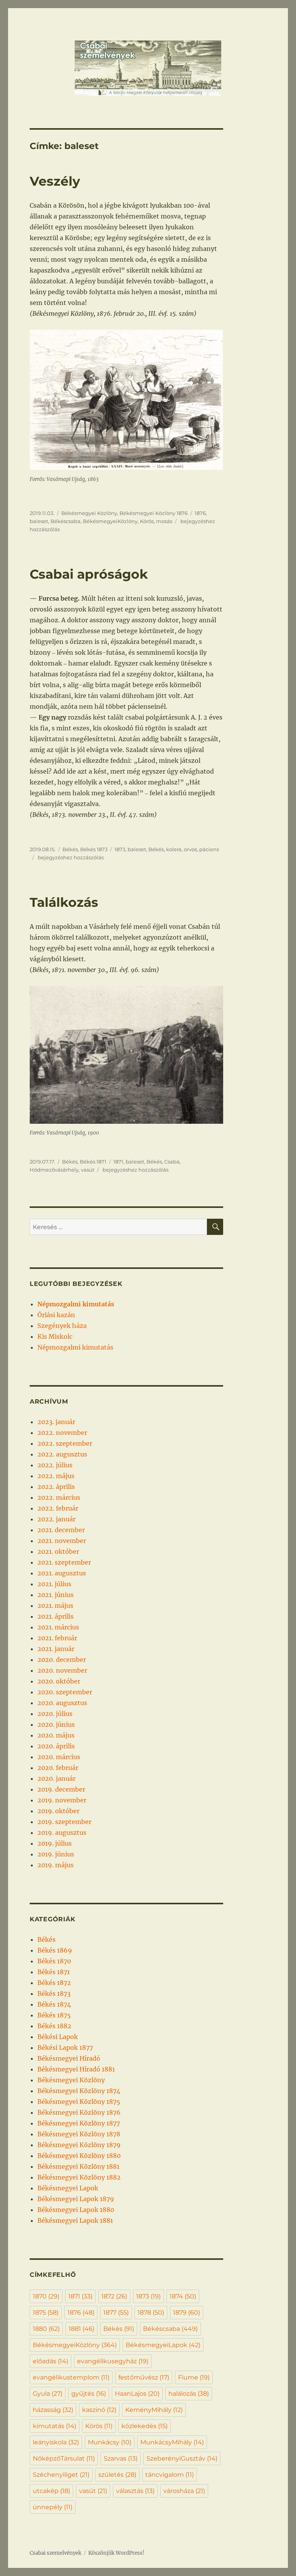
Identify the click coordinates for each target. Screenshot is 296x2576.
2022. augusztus (62, 1454)
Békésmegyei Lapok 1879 (76, 2199)
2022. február (58, 1508)
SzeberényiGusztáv (182, 2458)
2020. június (56, 1724)
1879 (187, 2313)
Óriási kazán (56, 1315)
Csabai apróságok (89, 574)
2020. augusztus (62, 1703)
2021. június (55, 1595)
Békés (70, 849)
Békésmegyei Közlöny (89, 513)
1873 (120, 849)
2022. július (55, 1465)
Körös (147, 521)
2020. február (58, 1768)
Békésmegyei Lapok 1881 (75, 2220)
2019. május (55, 1865)
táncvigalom (170, 2475)
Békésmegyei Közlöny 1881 (78, 2166)
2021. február (57, 1638)
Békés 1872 (54, 1983)
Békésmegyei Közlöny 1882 (79, 2177)
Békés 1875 (54, 2015)
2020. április (56, 1746)
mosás (164, 521)
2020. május (56, 1735)
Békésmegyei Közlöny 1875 (79, 2102)
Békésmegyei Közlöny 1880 (79, 2156)
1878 (151, 2313)
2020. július (55, 1714)
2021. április (55, 1616)
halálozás (189, 2394)
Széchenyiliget (61, 2475)
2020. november (62, 1670)
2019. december (61, 1789)
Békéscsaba (66, 521)
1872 (114, 2296)
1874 (183, 2296)
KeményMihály (154, 2410)
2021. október (58, 1551)
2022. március (59, 1497)
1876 (200, 513)
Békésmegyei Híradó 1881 (76, 2069)
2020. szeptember (65, 1692)
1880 (46, 2329)
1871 (118, 1162)
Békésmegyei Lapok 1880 (76, 2210)
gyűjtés (89, 2394)
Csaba (172, 1162)
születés (117, 2475)
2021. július (54, 1584)
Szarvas (121, 2458)
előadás (50, 2361)
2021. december (61, 1530)
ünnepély (53, 2507)
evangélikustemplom (71, 2377)
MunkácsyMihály (172, 2442)
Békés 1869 (55, 1950)
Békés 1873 (94, 849)
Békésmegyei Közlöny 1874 (79, 2091)
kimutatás (55, 2426)
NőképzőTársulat (64, 2458)
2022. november (62, 1433)
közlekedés (145, 2426)
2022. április (56, 1487)
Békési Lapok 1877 (65, 2048)
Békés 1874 (54, 2004)
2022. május (56, 1476)
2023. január (56, 1422)
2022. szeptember (65, 1443)
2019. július (55, 1843)
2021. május (55, 1606)
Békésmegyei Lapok (68, 2188)
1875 (46, 2313)
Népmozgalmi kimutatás (75, 1347)
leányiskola (56, 2442)
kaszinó (99, 2410)
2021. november (62, 1541)
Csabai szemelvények (55, 2553)
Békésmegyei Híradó (69, 2058)
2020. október (59, 1681)
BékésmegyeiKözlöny (110, 521)
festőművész (144, 2377)
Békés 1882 (54, 2026)
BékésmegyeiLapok (163, 2345)
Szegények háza (62, 1326)
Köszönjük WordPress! (116, 2553)
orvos (190, 849)
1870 (46, 2296)
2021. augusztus (62, 1573)
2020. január (56, 1778)
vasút (88, 1170)
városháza (184, 2491)
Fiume (194, 2377)
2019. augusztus (62, 1832)
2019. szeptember (64, 1822)
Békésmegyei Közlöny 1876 (154, 513)
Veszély (55, 181)
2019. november (62, 1800)
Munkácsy (110, 2442)
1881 (82, 2329)
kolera (174, 849)
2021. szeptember (64, 1562)
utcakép (51, 2491)
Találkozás (64, 902)
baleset (39, 521)
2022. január (56, 1519)
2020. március (59, 1757)
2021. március (58, 1627)
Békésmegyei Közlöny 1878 (79, 2134)
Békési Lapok (58, 2037)
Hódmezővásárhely (54, 1170)
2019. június (56, 1854)
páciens (209, 849)
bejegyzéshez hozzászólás (70, 857)
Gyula (48, 2394)
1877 (116, 2313)
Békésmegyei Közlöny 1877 (79, 2123)
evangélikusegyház (113, 2361)
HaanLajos (137, 2394)
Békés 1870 (54, 1961)
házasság (53, 2410)
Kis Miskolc (55, 1336)
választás (135, 2491)
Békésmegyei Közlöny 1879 (79, 2145)
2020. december (62, 1660)
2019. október (58, 1811)
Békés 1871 (93, 1162)
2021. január (56, 1649)
